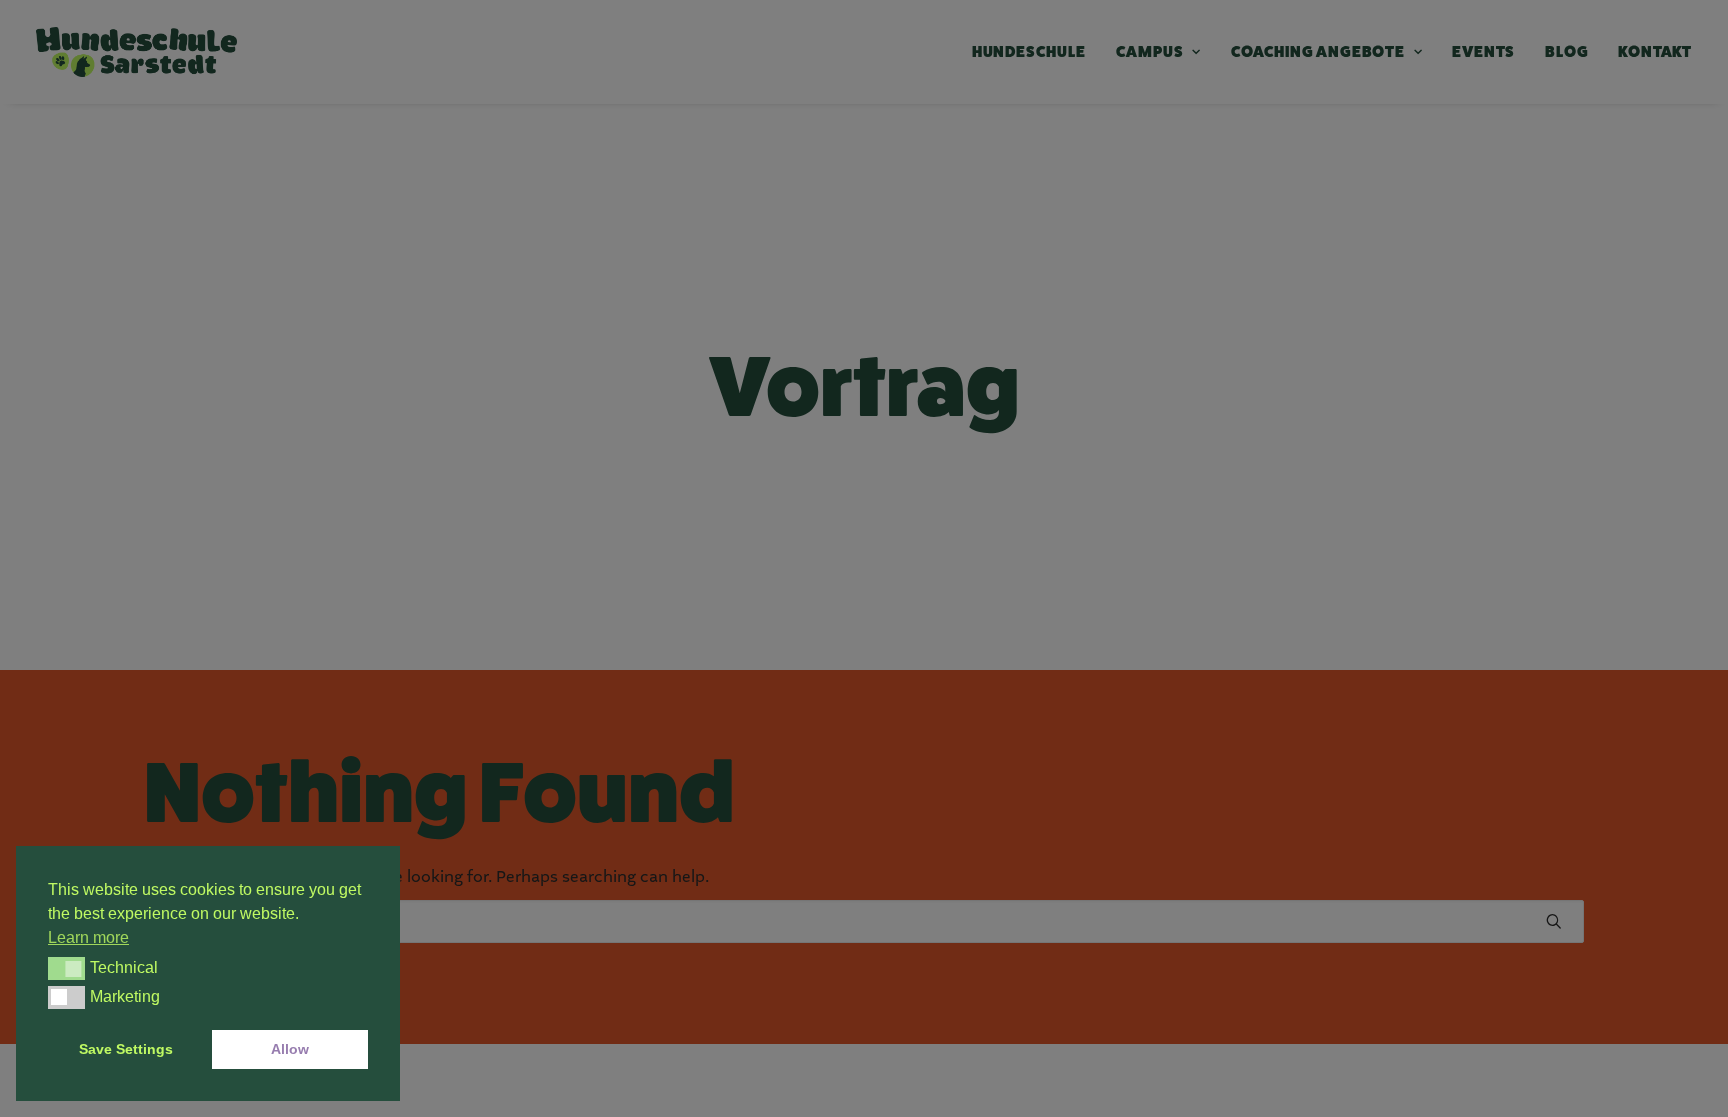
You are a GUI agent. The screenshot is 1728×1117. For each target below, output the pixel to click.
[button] (66, 968)
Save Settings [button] (126, 1049)
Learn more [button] (88, 937)
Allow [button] (290, 1049)
